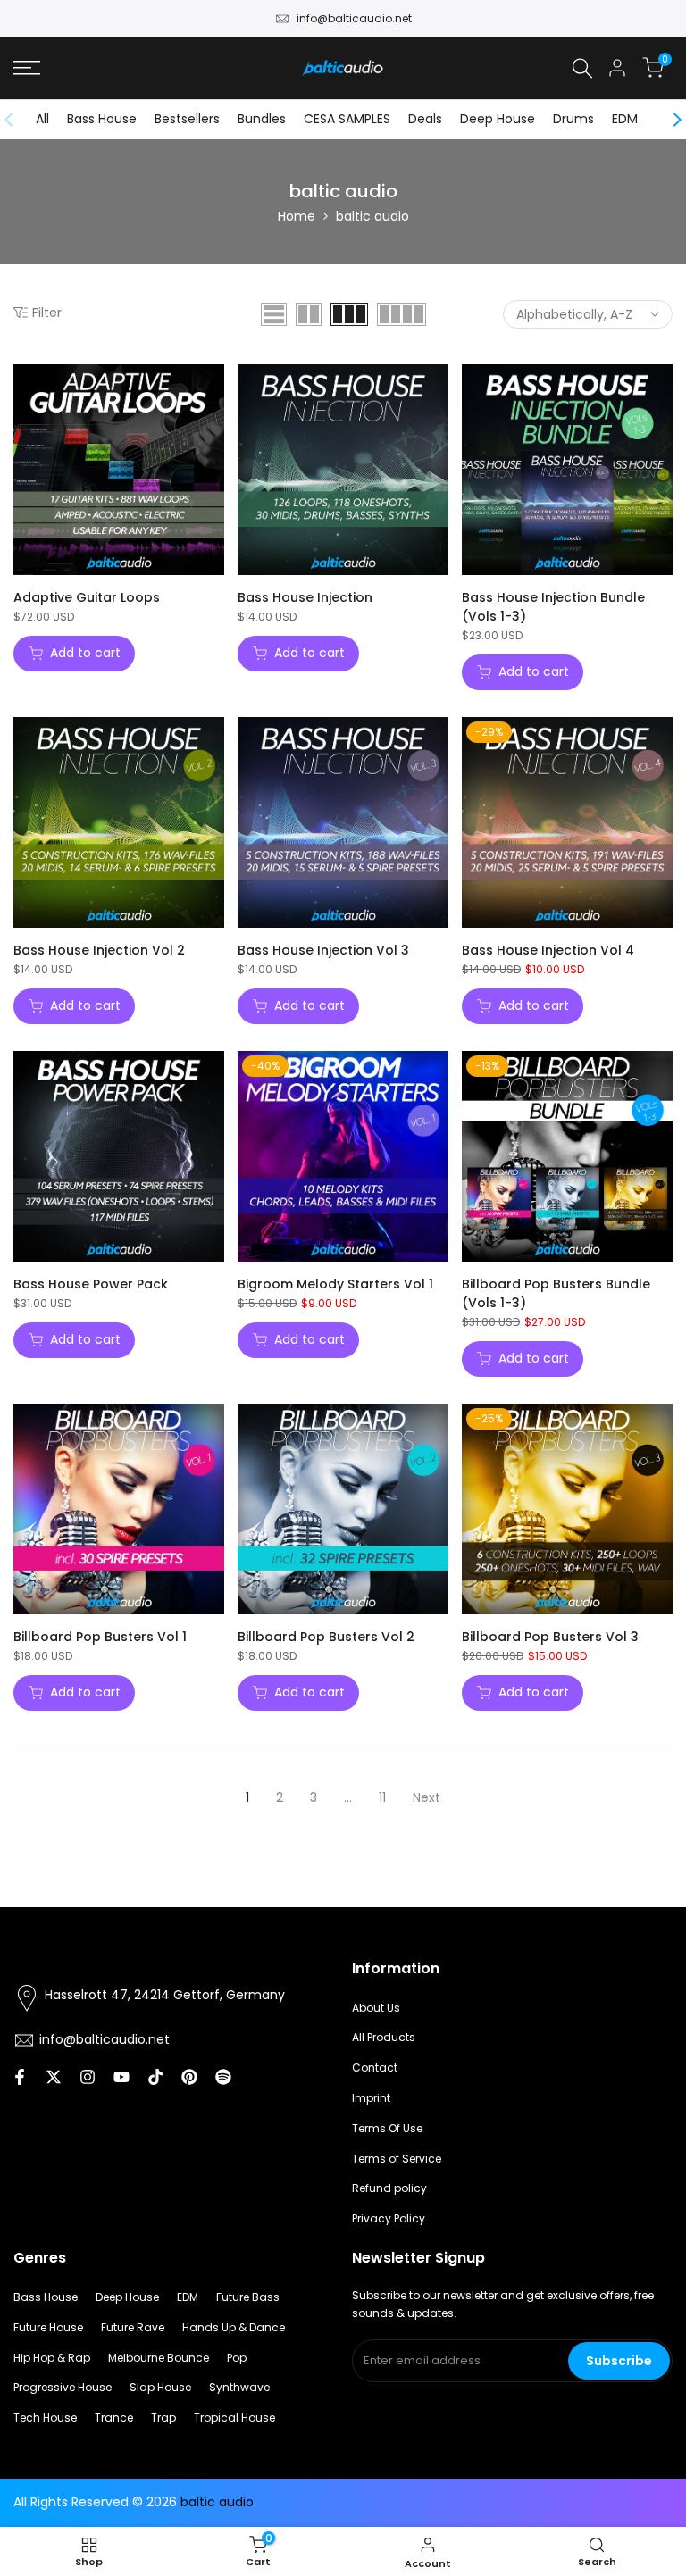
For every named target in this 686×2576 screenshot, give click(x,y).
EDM (625, 119)
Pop (237, 2358)
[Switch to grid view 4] (402, 314)
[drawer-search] (582, 68)
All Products (384, 2037)
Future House (48, 2327)
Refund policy (389, 2188)
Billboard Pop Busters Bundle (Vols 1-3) (556, 1293)
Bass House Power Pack (91, 1284)
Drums (573, 119)
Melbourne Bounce (159, 2358)
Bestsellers (187, 119)
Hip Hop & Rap (52, 2358)
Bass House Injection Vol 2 (99, 950)
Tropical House (234, 2418)
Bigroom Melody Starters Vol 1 (335, 1284)
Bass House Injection (305, 597)
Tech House (45, 2418)
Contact (375, 2067)
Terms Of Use (387, 2128)
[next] (668, 120)
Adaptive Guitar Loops (87, 597)
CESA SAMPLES (347, 119)
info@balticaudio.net (354, 18)
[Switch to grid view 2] (309, 314)
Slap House (160, 2387)
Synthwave (239, 2387)
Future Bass (248, 2297)
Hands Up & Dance (234, 2327)
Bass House (102, 119)
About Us (376, 2008)
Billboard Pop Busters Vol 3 (550, 1637)
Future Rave (133, 2327)
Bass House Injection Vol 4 (548, 950)
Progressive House (63, 2387)
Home (297, 216)
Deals (425, 119)
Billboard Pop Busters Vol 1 (100, 1637)
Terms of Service (397, 2159)
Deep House (498, 119)
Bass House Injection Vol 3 (323, 950)
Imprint (371, 2098)
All (42, 119)
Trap (163, 2418)
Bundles (262, 119)
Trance (114, 2418)
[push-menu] (27, 68)
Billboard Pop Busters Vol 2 (326, 1637)
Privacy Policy (389, 2218)
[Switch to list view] (274, 314)
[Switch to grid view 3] (349, 314)
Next (427, 1797)
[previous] (18, 120)
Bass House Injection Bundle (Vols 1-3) (553, 607)
